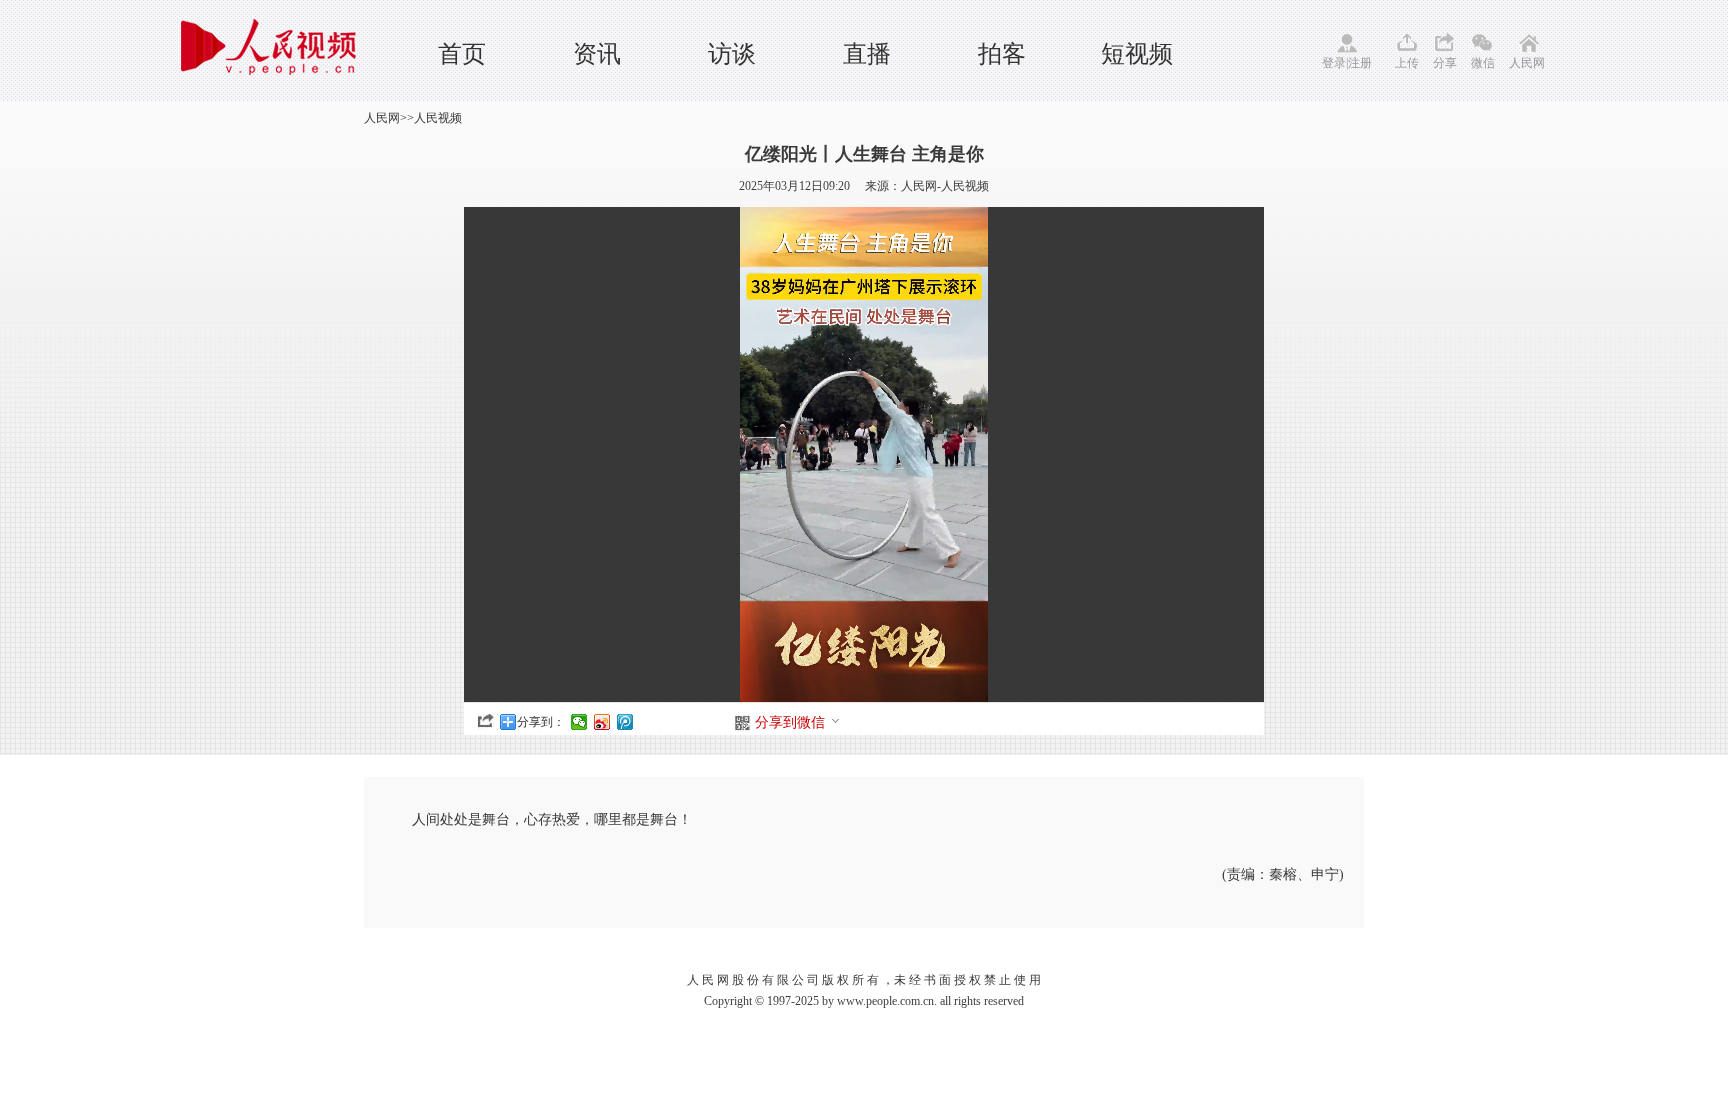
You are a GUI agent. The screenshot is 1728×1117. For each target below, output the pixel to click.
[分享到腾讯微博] (625, 722)
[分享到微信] (579, 722)
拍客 (1002, 54)
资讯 (597, 54)
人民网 (1527, 63)
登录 (1334, 63)
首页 (462, 54)
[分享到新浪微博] (602, 722)
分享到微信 (790, 722)
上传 (1407, 63)
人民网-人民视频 (945, 186)
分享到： (541, 722)
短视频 (1137, 54)
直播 (867, 54)
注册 (1360, 63)
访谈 (732, 54)
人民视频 (438, 118)
